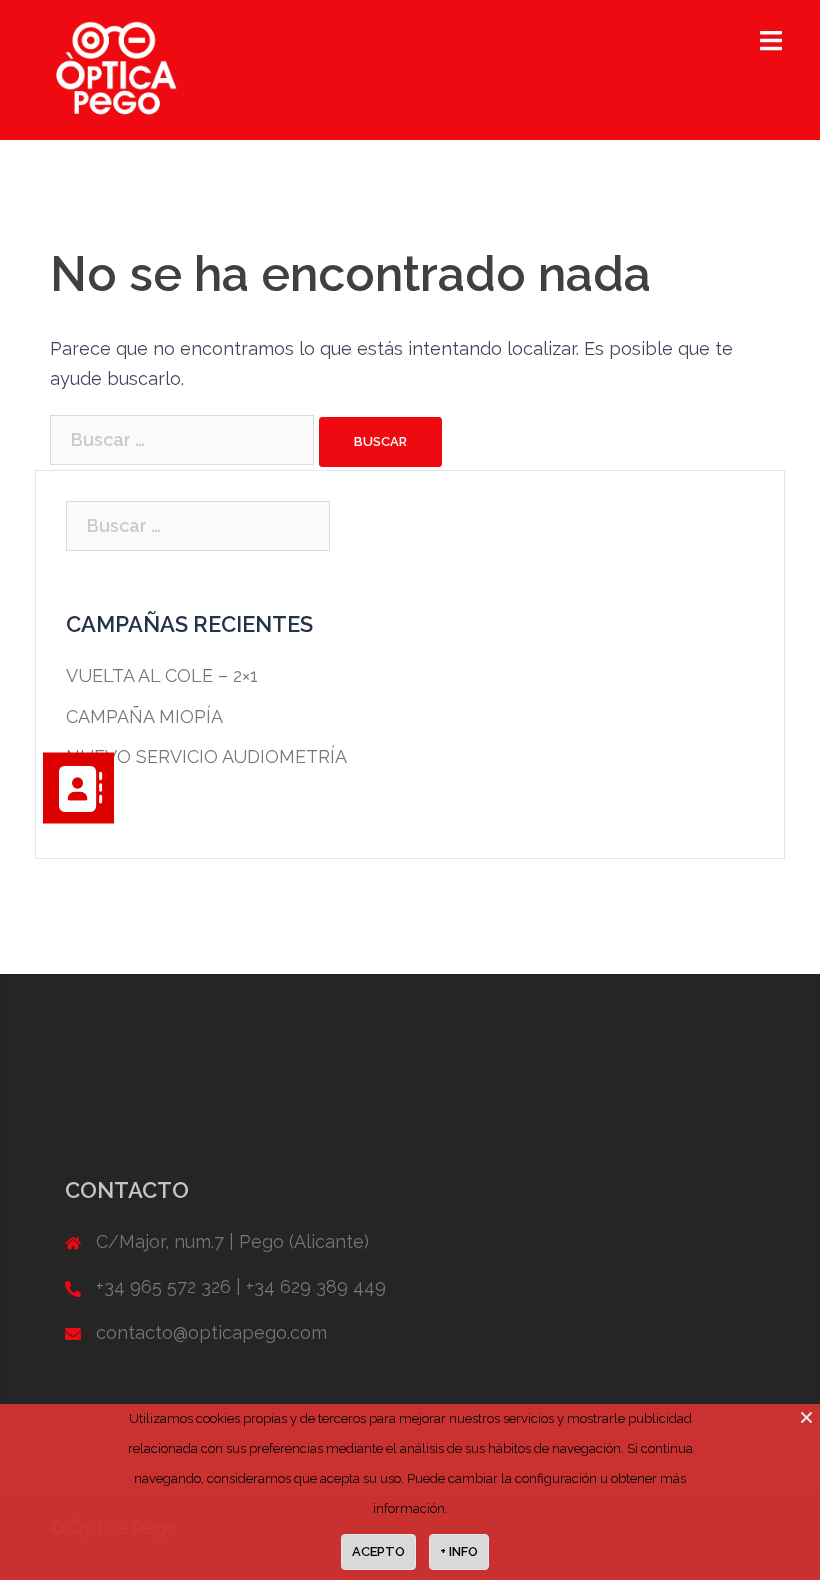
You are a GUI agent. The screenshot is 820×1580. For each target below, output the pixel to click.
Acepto (378, 1551)
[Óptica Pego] (115, 68)
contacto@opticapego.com (211, 1332)
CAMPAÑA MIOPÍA (144, 716)
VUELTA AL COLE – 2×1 (162, 675)
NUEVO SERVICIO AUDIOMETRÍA (206, 756)
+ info (459, 1551)
